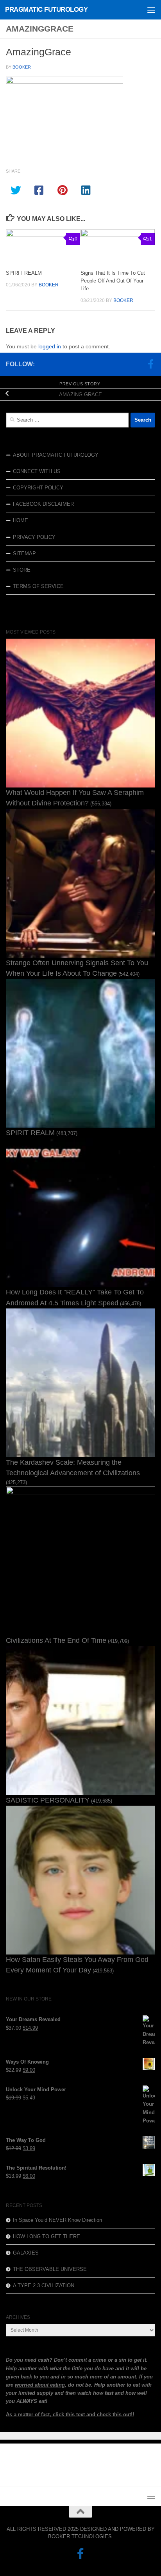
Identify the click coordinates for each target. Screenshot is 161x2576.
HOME (21, 520)
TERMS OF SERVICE (38, 586)
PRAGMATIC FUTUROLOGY (46, 10)
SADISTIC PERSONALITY (48, 1800)
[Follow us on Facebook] (150, 364)
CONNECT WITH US (37, 471)
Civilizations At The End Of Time (56, 1640)
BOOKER (22, 67)
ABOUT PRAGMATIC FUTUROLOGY (56, 455)
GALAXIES (26, 2253)
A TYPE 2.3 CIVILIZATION (44, 2286)
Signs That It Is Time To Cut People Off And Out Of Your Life (113, 281)
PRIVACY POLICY (34, 537)
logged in (50, 346)
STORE (22, 570)
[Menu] (151, 10)
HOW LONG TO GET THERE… (49, 2236)
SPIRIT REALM (24, 273)
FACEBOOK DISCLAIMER (43, 504)
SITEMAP (24, 554)
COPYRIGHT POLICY (38, 488)
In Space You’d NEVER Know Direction (57, 2220)
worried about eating (40, 2385)
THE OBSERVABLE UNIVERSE (50, 2269)
